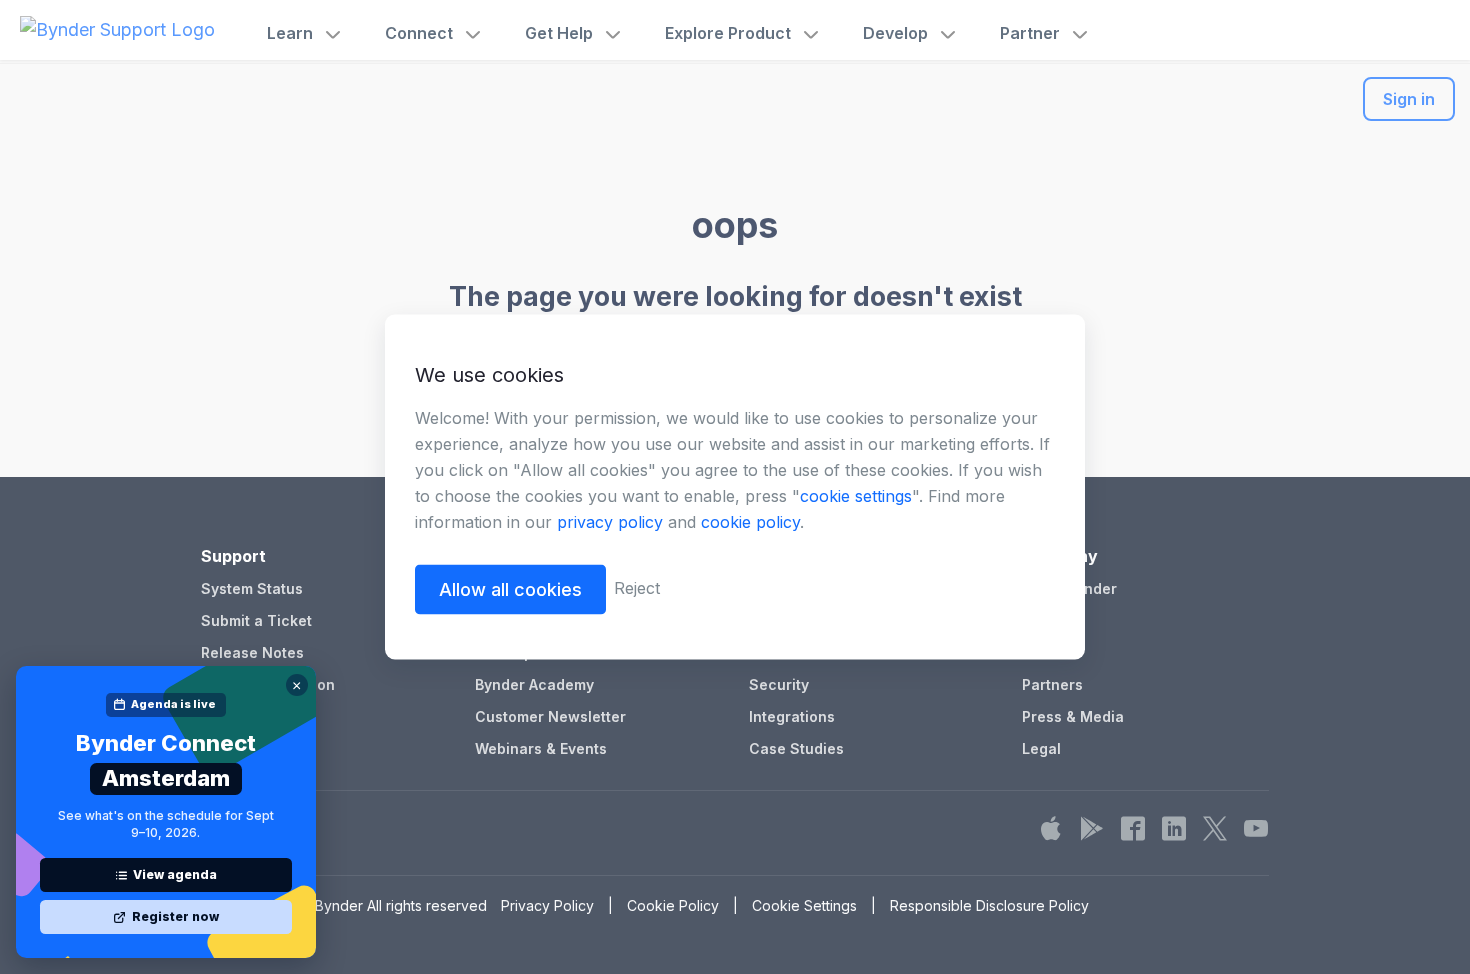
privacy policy (610, 522)
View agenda (175, 874)
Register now (175, 916)
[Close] (297, 685)
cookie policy (750, 522)
